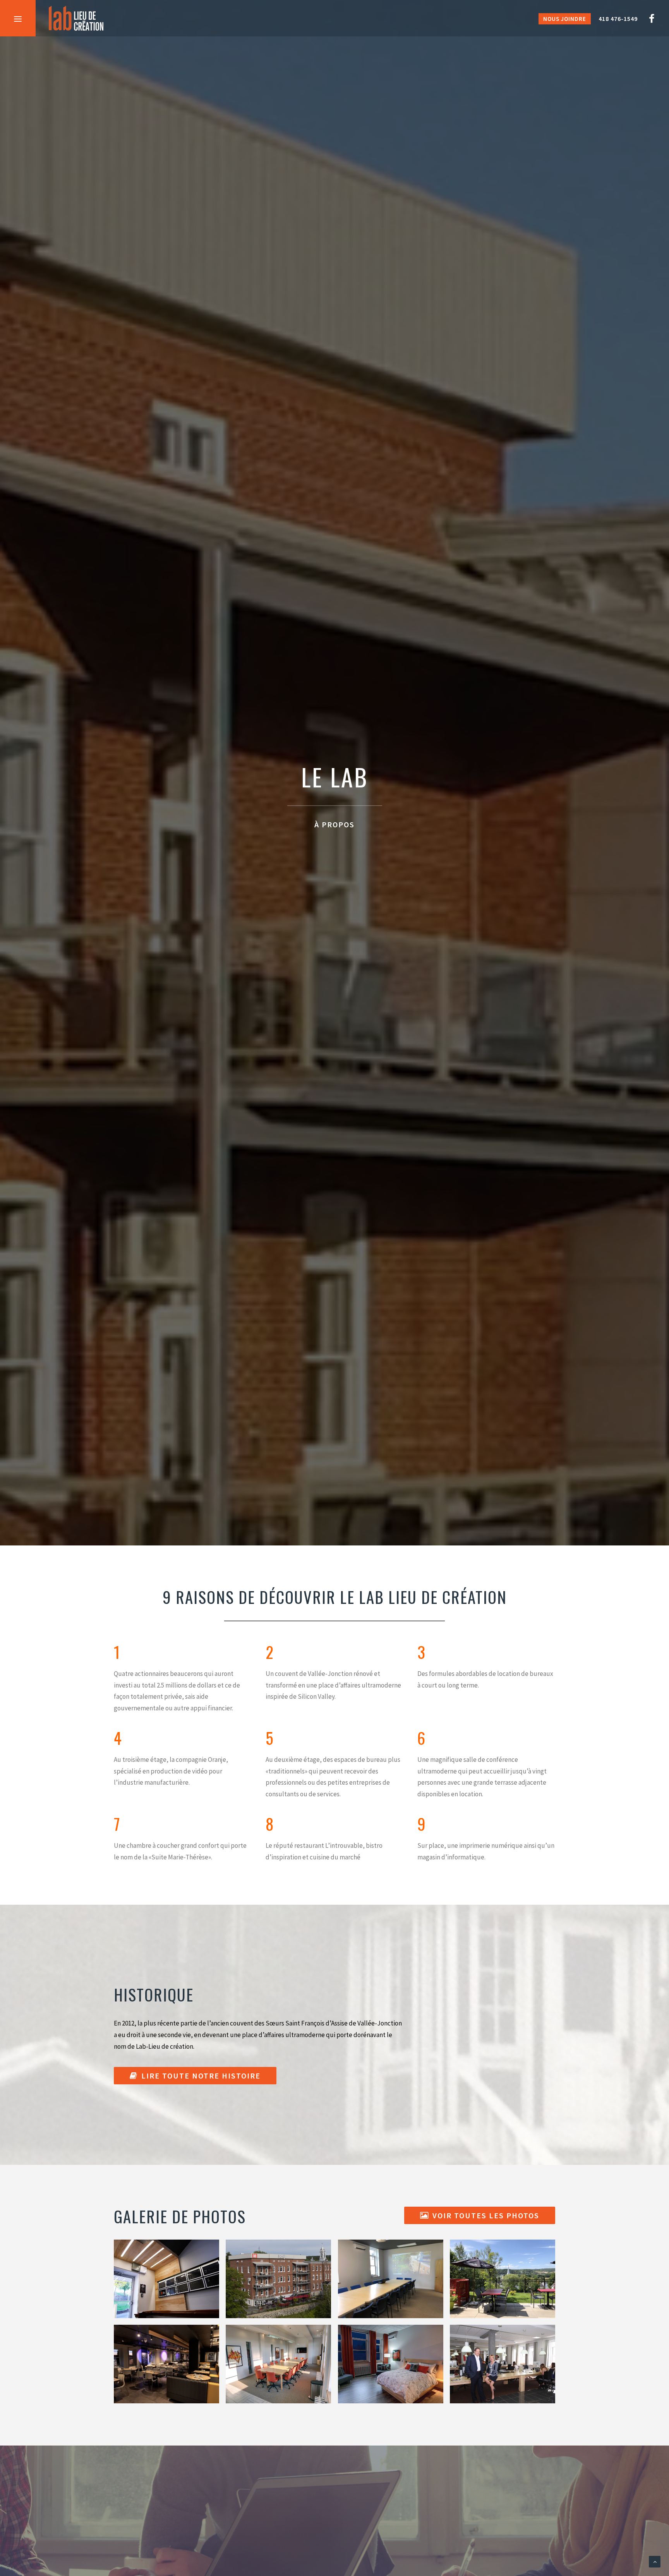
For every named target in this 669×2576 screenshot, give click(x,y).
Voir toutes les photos (486, 2215)
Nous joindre (565, 19)
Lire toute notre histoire (201, 2076)
